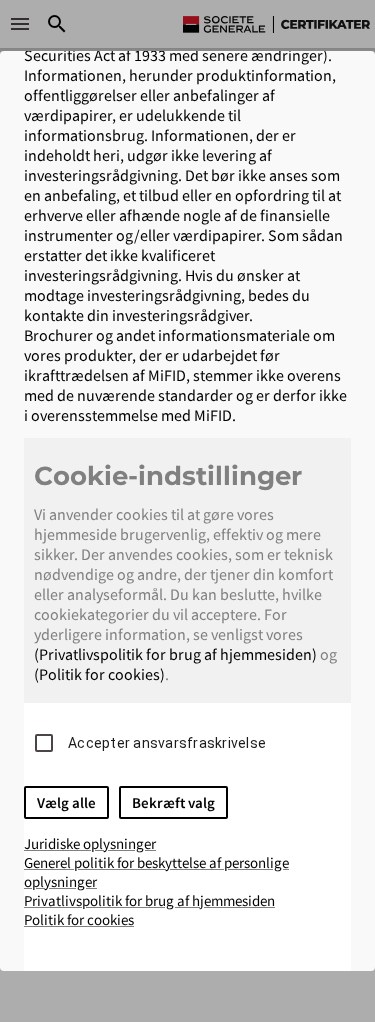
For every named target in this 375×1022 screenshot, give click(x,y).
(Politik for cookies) (99, 674)
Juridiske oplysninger (90, 843)
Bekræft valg (173, 802)
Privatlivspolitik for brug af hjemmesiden (149, 900)
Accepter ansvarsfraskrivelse (167, 743)
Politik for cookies (79, 919)
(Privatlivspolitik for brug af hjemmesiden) (175, 654)
